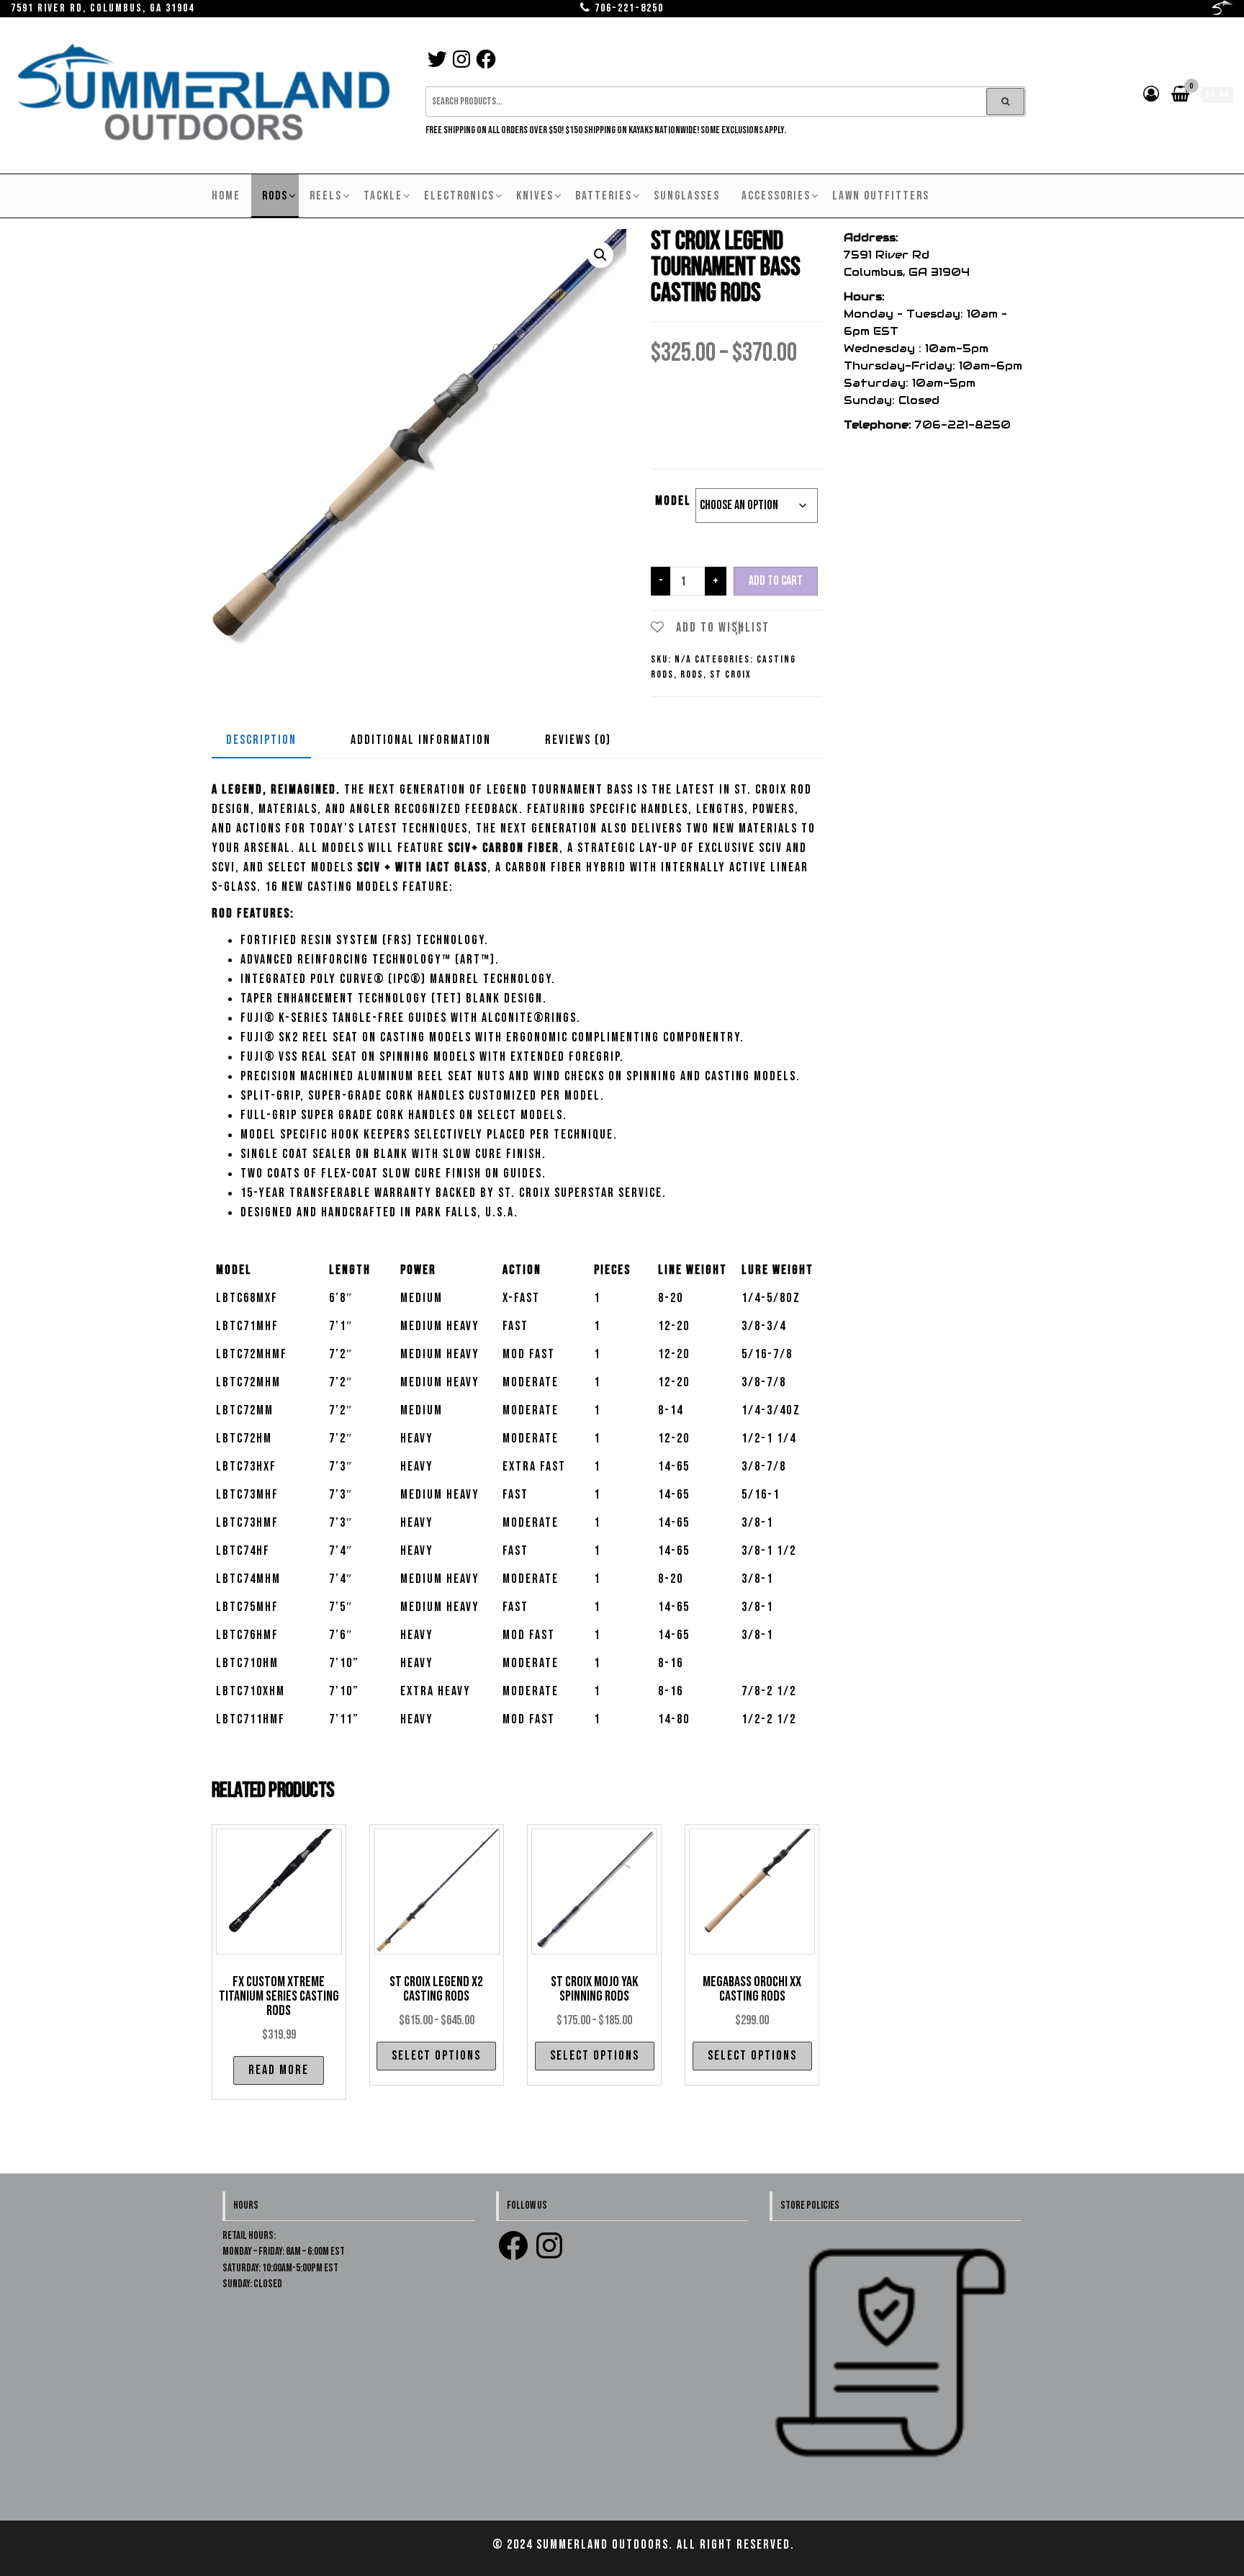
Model (673, 501)
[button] (600, 255)
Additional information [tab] (421, 740)
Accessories (776, 196)
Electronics (459, 196)
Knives (535, 196)
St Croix (731, 674)
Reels (326, 196)
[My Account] (1152, 95)
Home (226, 196)
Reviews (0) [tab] (578, 740)
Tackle (383, 196)
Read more (279, 2070)
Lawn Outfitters (881, 196)
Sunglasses (687, 196)
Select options (436, 2056)
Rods (275, 196)
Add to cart (776, 581)
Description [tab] (261, 740)
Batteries (604, 196)
